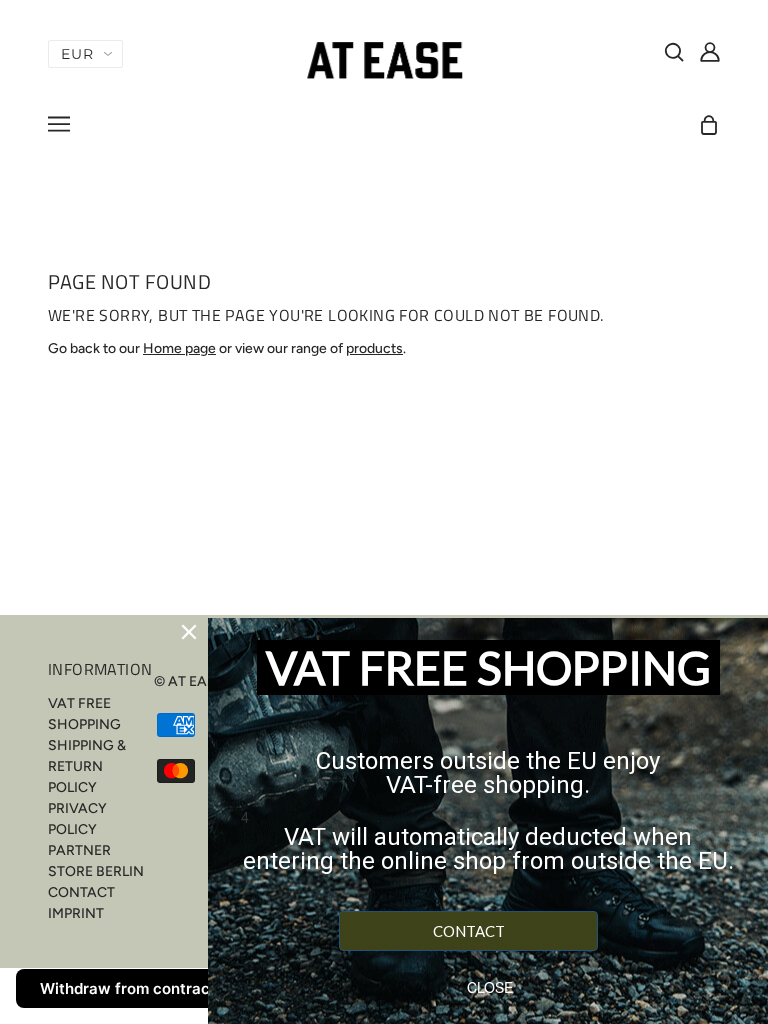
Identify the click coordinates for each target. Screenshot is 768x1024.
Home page (179, 348)
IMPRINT (76, 913)
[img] (674, 51)
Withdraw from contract (128, 988)
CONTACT (81, 892)
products (374, 348)
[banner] (384, 59)
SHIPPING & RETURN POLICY (87, 766)
